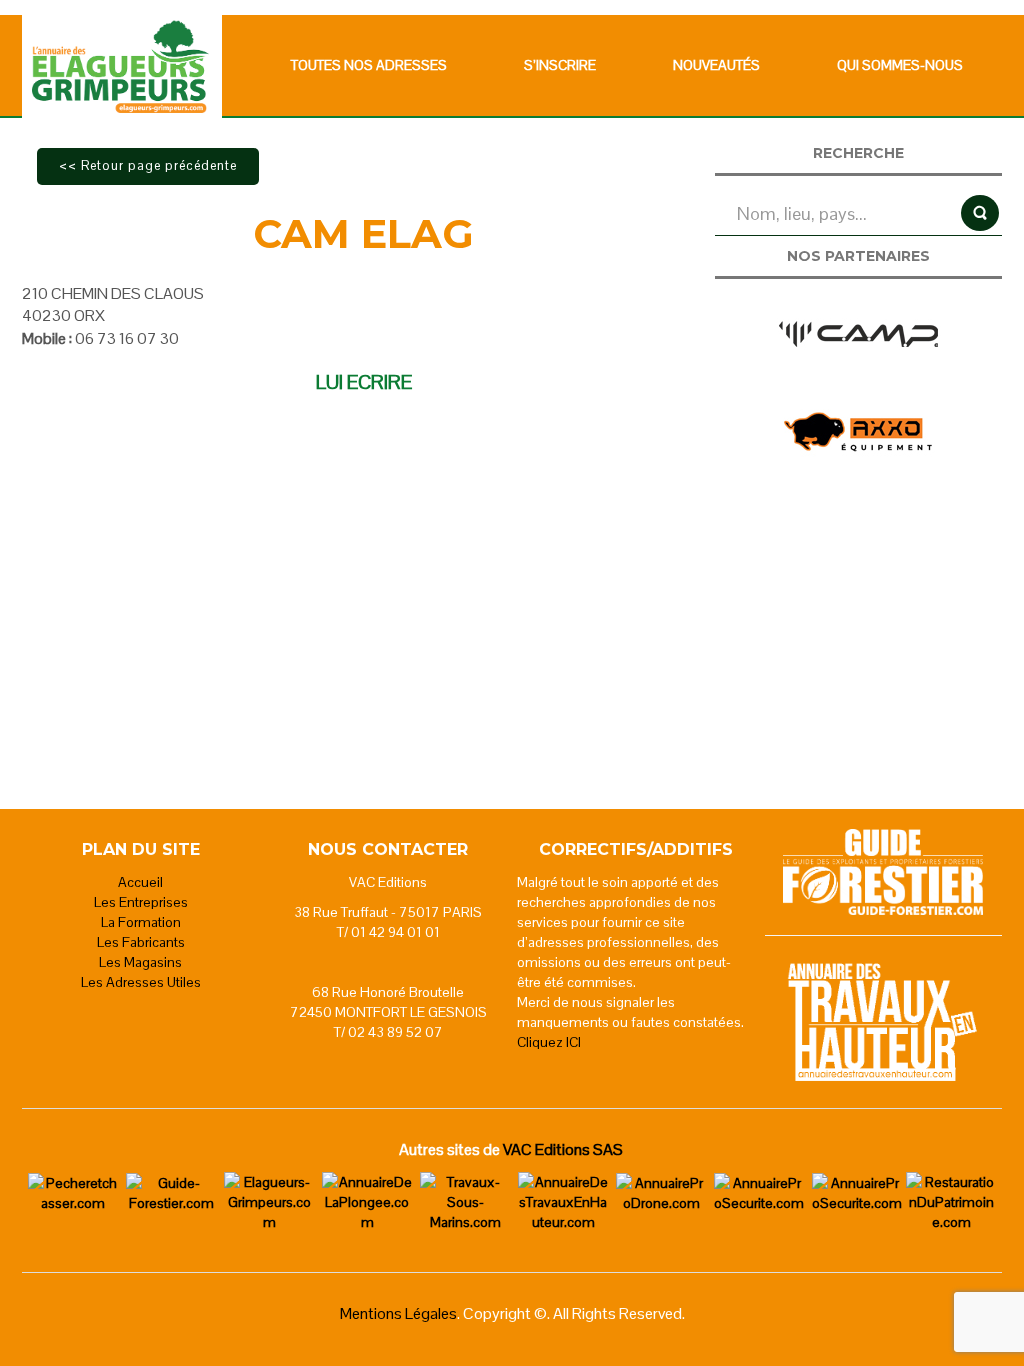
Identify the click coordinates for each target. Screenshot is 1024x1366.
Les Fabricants (141, 942)
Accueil (140, 882)
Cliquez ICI (549, 1042)
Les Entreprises (141, 902)
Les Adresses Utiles (141, 982)
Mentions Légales (398, 1313)
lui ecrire (364, 382)
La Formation (141, 922)
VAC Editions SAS (563, 1149)
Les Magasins (140, 962)
